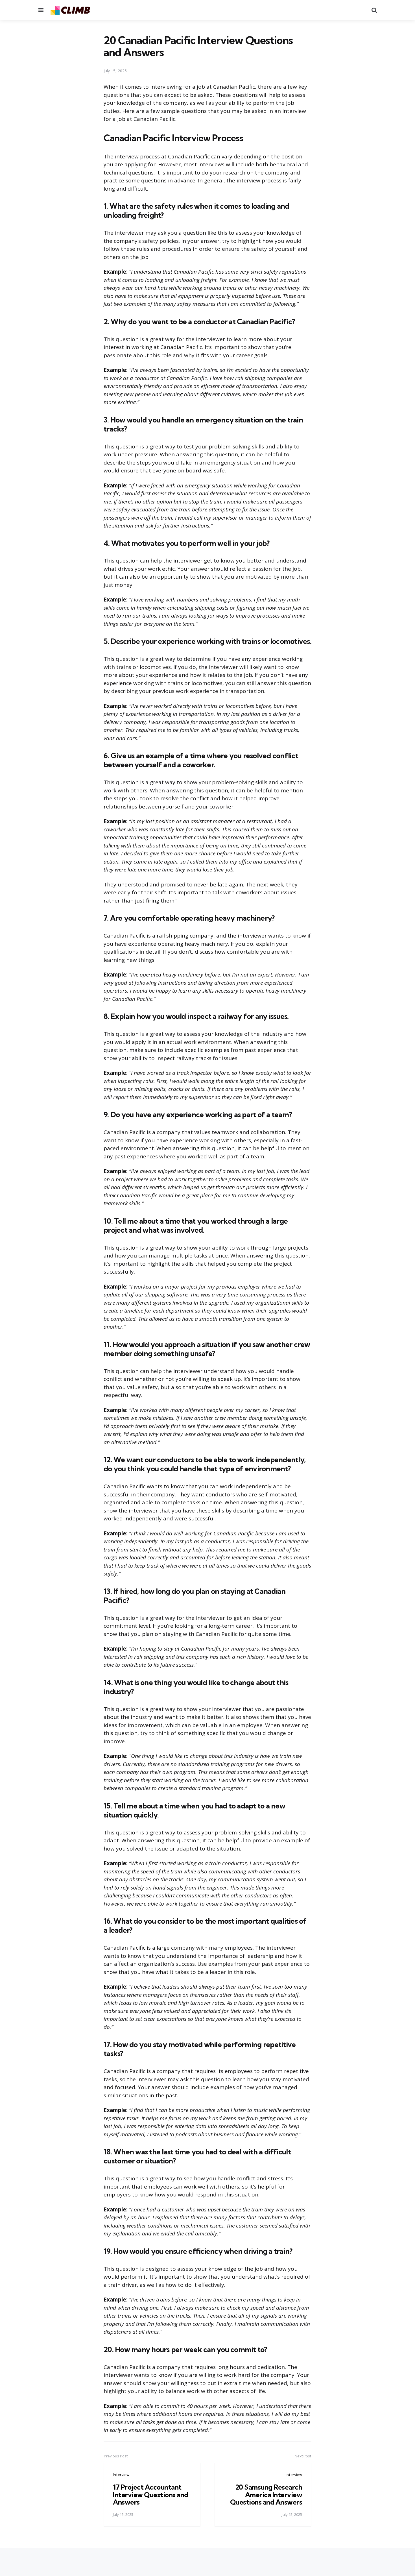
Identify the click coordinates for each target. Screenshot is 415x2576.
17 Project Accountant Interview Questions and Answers (151, 2495)
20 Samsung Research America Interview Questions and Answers (266, 2495)
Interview (121, 2475)
